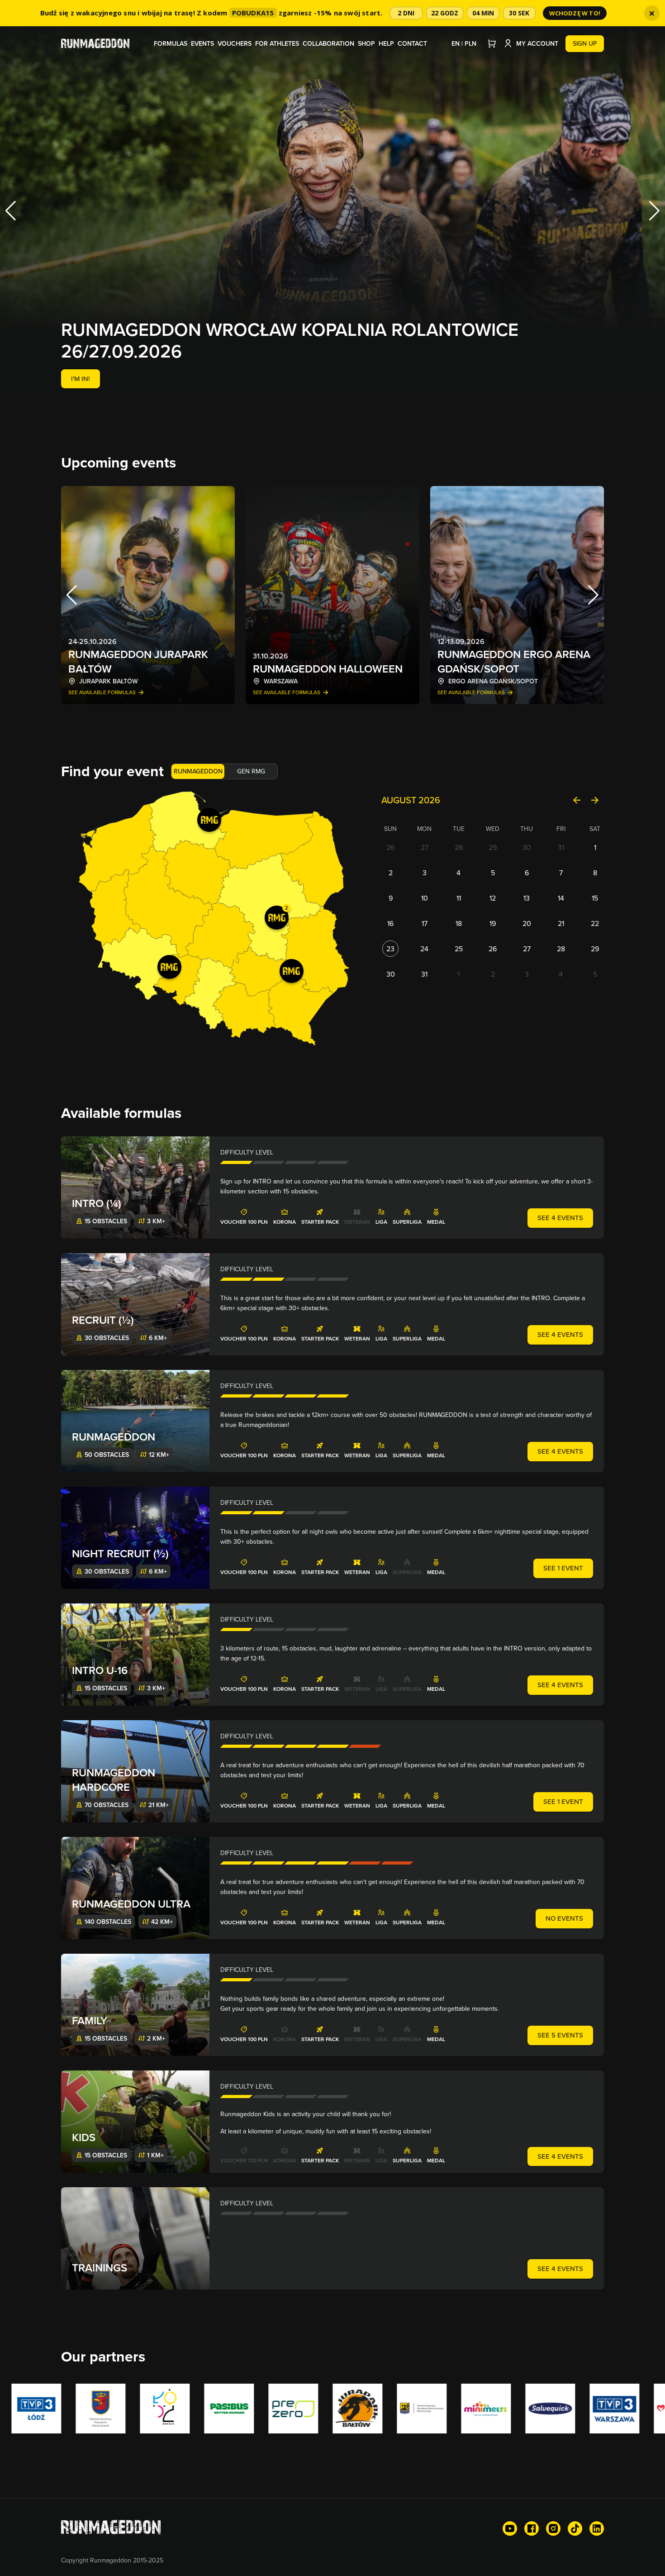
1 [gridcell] (595, 847)
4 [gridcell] (458, 873)
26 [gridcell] (390, 847)
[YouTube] (510, 2528)
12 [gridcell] (493, 898)
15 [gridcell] (595, 898)
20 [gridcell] (527, 923)
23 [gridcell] (390, 949)
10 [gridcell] (425, 898)
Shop (366, 43)
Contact (412, 43)
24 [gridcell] (424, 949)
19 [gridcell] (493, 923)
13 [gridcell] (527, 898)
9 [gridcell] (391, 898)
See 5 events (560, 2035)
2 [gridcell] (391, 873)
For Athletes (277, 43)
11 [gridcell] (459, 898)
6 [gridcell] (527, 873)
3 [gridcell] (425, 873)
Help (386, 43)
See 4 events (560, 1218)
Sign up (585, 43)
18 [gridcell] (459, 923)
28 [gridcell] (459, 847)
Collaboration (328, 43)
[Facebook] (532, 2528)
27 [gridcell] (425, 847)
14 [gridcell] (561, 898)
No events (564, 1918)
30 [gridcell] (527, 847)
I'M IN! (81, 379)
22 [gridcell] (595, 923)
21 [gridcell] (561, 923)
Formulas (171, 43)
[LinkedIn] (597, 2528)
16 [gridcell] (390, 923)
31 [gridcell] (561, 847)
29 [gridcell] (493, 847)
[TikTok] (575, 2528)
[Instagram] (553, 2528)
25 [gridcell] (459, 949)
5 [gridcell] (493, 873)
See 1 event (563, 1568)
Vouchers (235, 43)
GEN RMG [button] (251, 771)
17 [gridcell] (425, 923)
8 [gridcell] (595, 873)
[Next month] (595, 800)
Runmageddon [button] (198, 771)
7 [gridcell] (561, 873)
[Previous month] (577, 800)
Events (202, 43)
